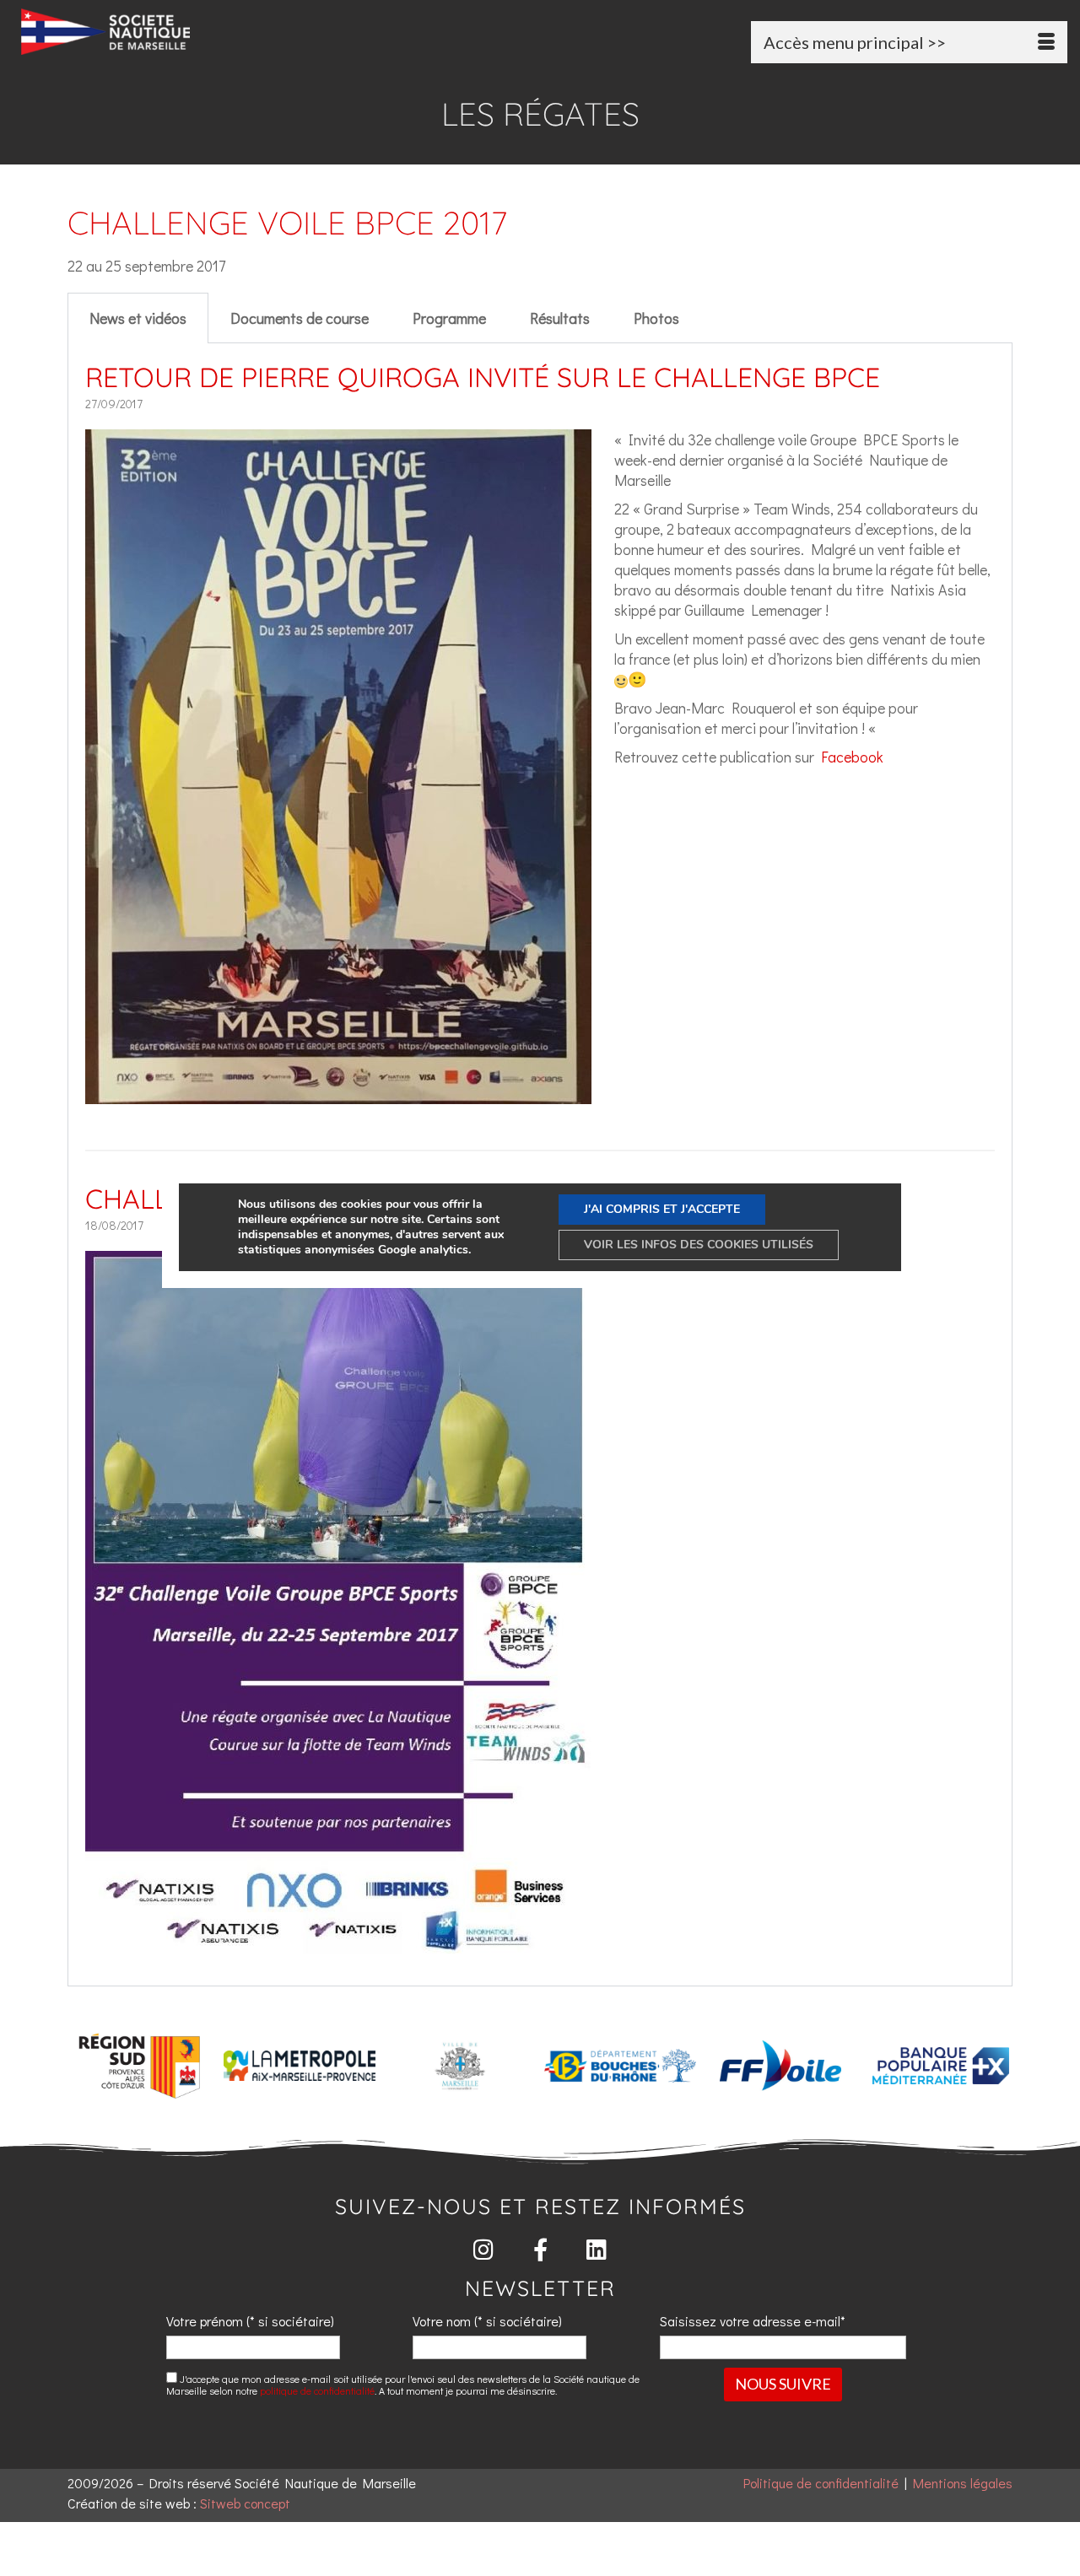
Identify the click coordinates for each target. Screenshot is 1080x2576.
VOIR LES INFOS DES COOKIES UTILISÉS (699, 1245)
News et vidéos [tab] (138, 318)
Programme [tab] (449, 318)
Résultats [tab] (560, 318)
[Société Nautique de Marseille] (184, 32)
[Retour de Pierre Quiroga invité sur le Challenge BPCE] (338, 1094)
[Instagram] (484, 2249)
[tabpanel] (540, 1165)
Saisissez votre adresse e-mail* (753, 2321)
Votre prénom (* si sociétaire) (250, 2321)
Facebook (852, 757)
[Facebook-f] (540, 2249)
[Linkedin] (597, 2249)
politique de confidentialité (317, 2390)
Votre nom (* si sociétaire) (487, 2321)
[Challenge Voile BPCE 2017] (338, 1943)
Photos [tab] (656, 318)
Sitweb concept (245, 2503)
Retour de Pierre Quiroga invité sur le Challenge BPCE (483, 377)
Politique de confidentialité (821, 2483)
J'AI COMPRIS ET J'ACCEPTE (662, 1209)
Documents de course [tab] (300, 318)
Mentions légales (963, 2483)
